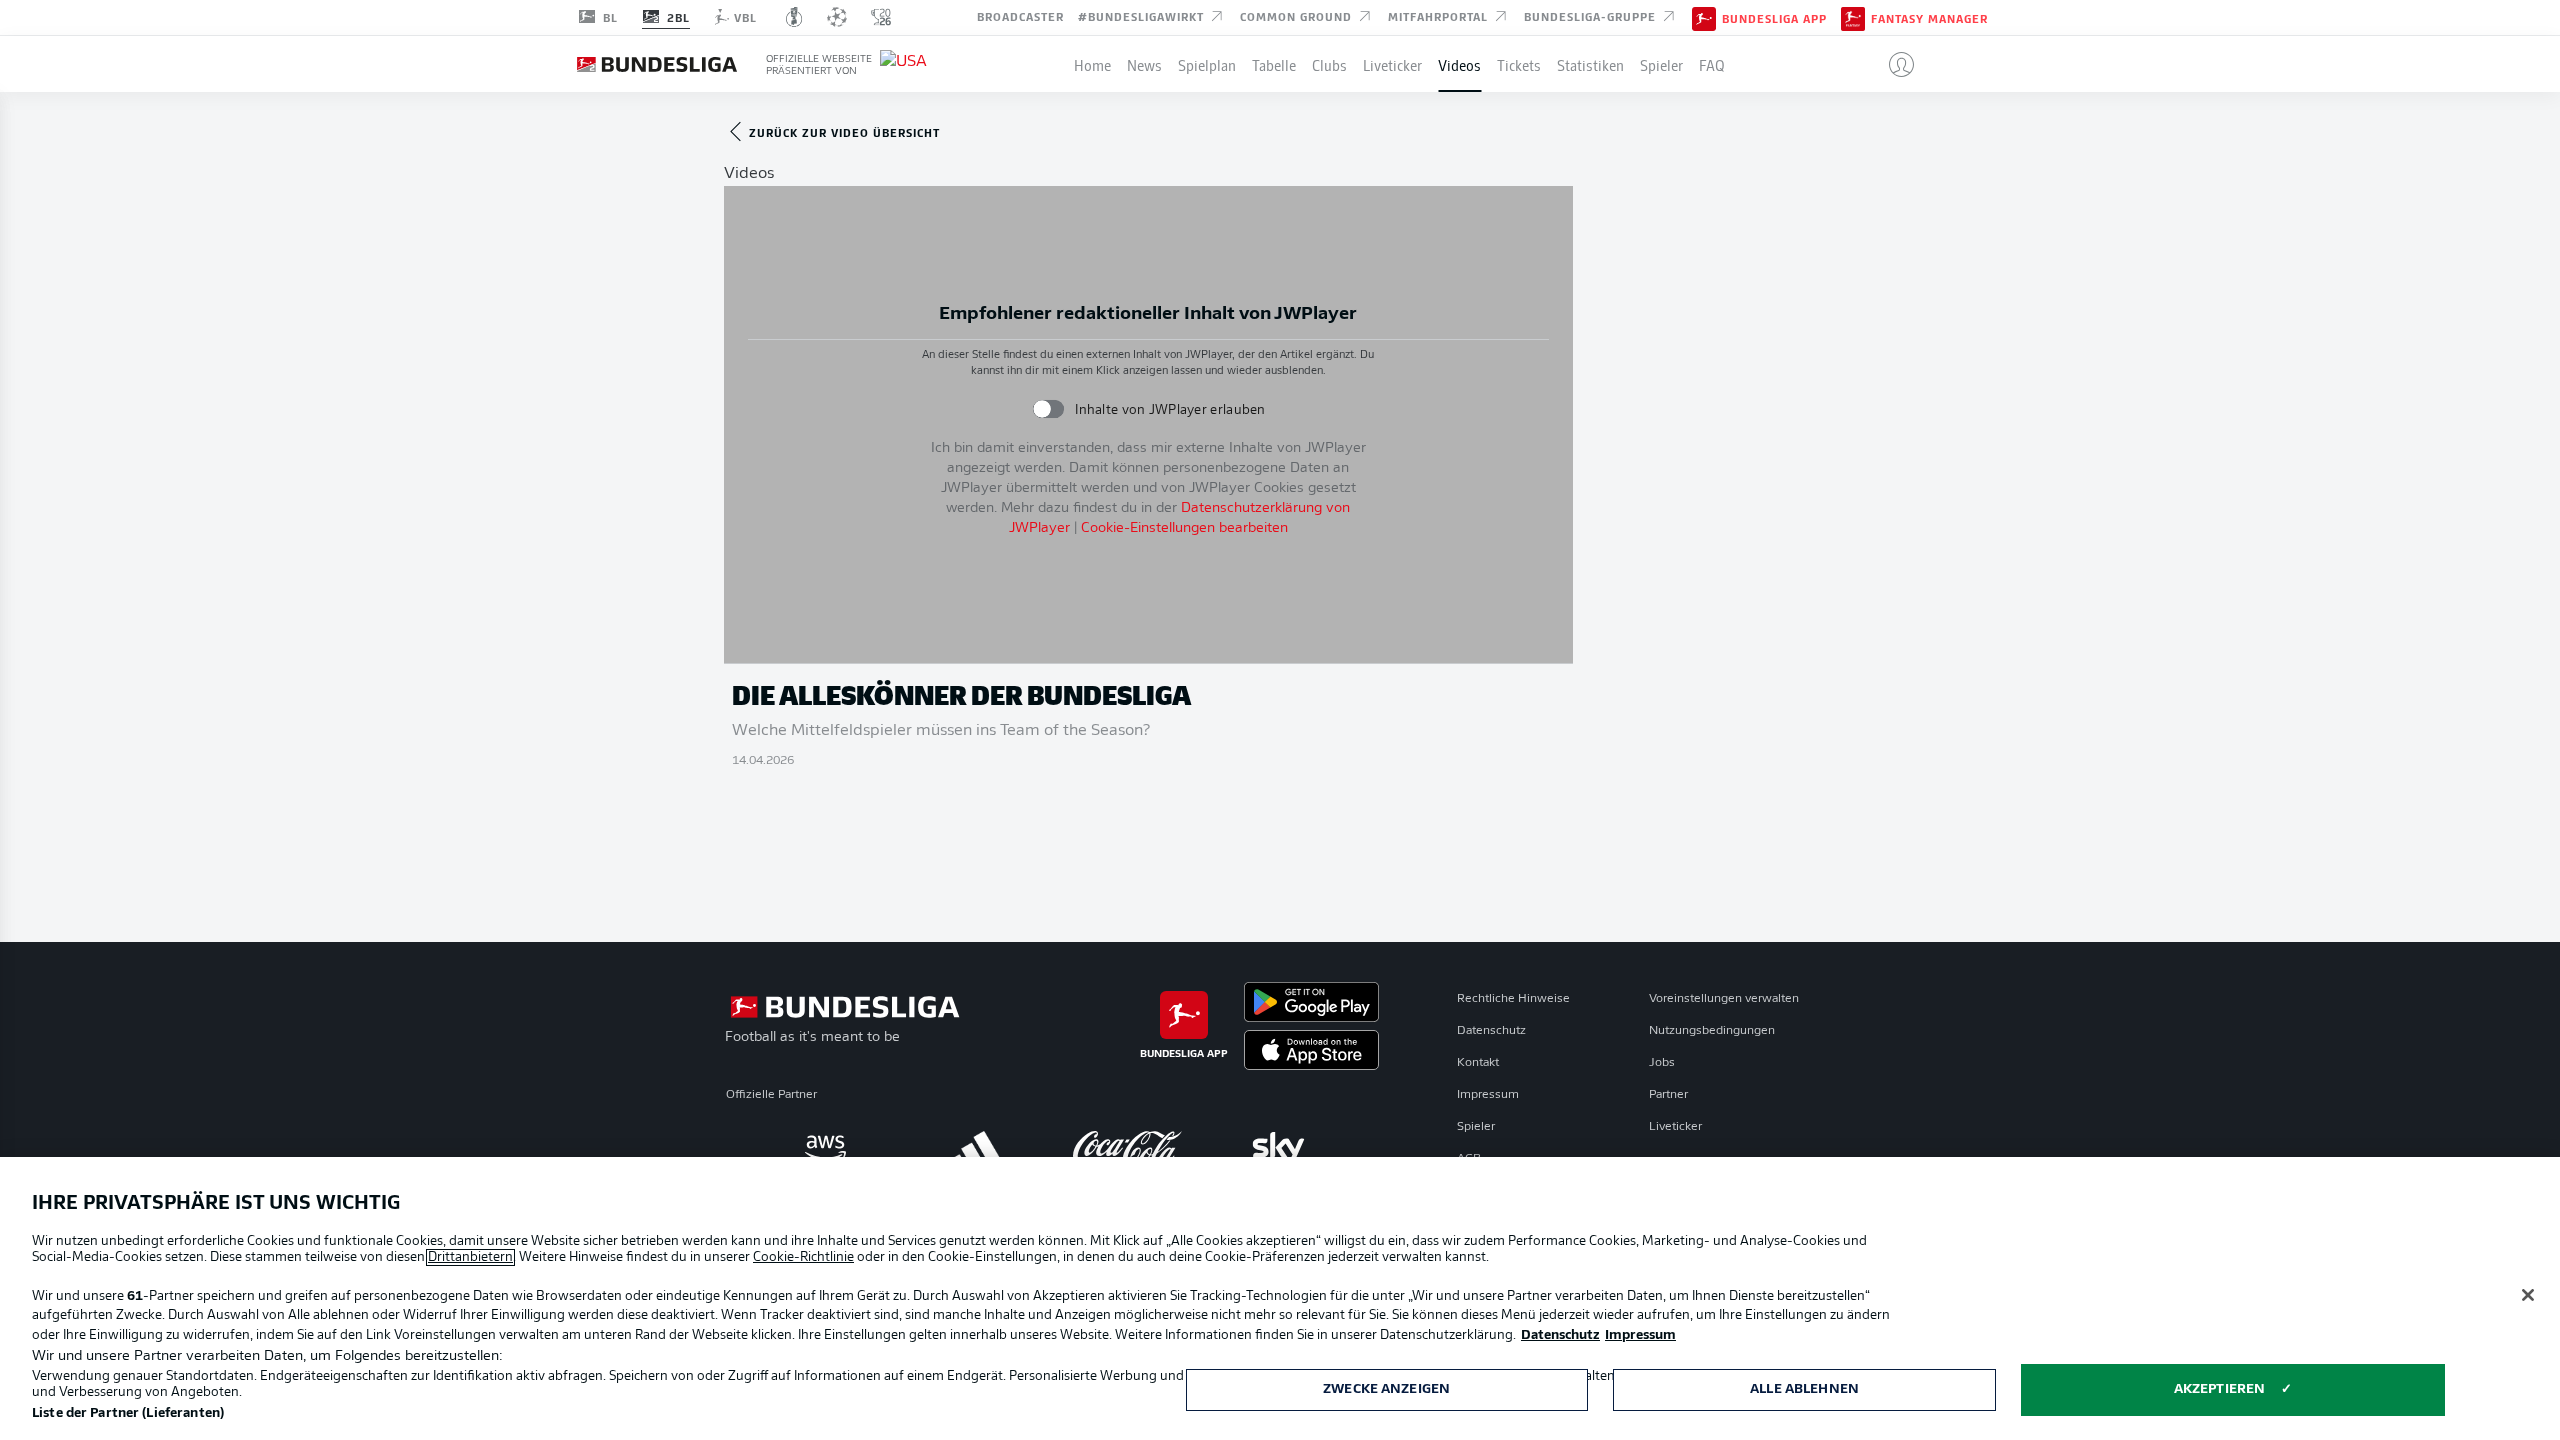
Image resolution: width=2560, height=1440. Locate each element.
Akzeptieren (2219, 1389)
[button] (1893, 64)
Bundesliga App (1774, 18)
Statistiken (1590, 64)
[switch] (1048, 409)
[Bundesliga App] (1704, 17)
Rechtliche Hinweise (1513, 999)
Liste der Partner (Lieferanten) (128, 1413)
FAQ (1712, 64)
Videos (1459, 64)
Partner (1668, 1095)
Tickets (1519, 64)
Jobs (1662, 1063)
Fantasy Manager (1929, 18)
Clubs (1329, 64)
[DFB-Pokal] (794, 17)
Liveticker (1392, 64)
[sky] (1278, 1148)
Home (1092, 64)
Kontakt (1478, 1063)
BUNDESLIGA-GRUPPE (1592, 16)
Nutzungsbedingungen (1712, 1031)
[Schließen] (2528, 1295)
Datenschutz (1491, 1031)
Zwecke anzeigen (1386, 1389)
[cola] (1127, 1148)
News (1144, 64)
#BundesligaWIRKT (1143, 16)
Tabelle (1274, 64)
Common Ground (1298, 16)
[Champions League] (837, 17)
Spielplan (1207, 64)
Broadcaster (1020, 16)
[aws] (825, 1148)
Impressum (1488, 1095)
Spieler (1661, 64)
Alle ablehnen (1804, 1389)
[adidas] (976, 1148)
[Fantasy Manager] (1853, 17)
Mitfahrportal (1440, 16)
